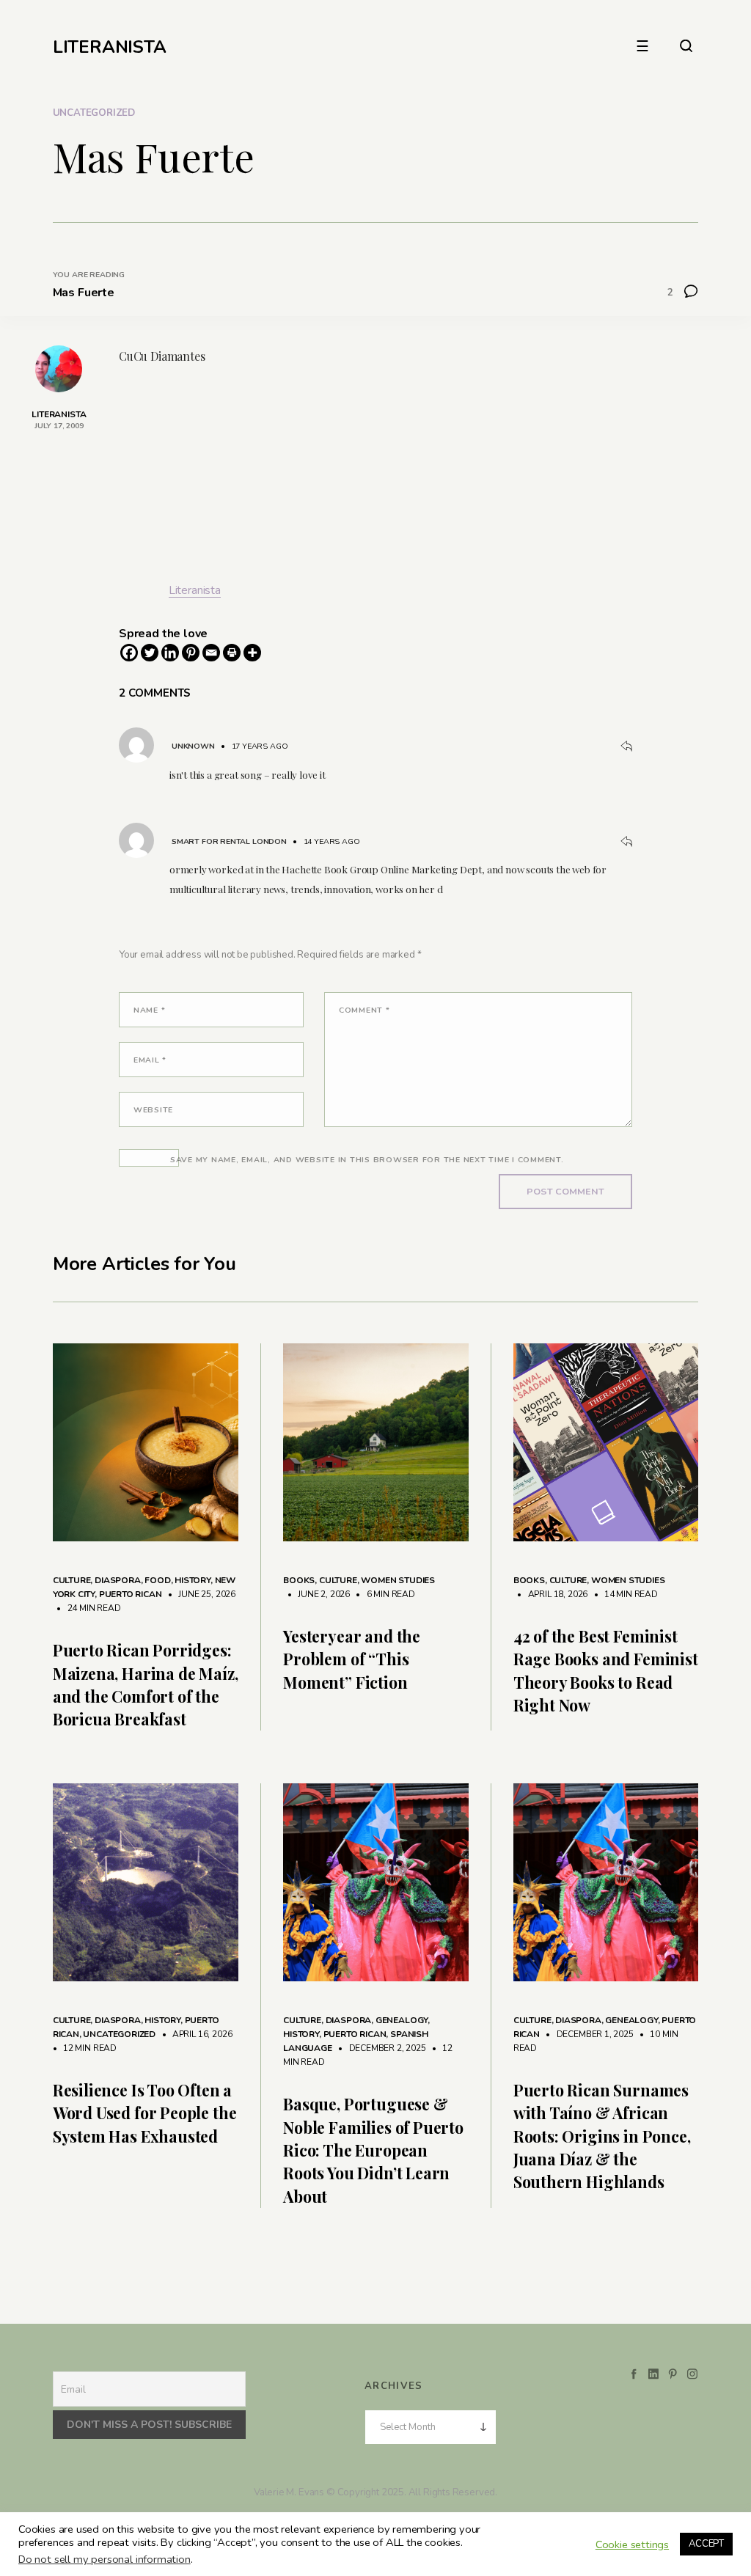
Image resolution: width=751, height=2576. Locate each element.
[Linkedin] (170, 653)
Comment (364, 1010)
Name (149, 1010)
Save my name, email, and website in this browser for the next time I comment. (367, 1160)
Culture (72, 1580)
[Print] (232, 653)
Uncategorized (94, 113)
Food (157, 1580)
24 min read (87, 1608)
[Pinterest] (191, 653)
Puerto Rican (131, 1594)
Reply (626, 746)
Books (299, 1580)
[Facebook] (129, 653)
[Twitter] (150, 653)
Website (153, 1110)
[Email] (211, 653)
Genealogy (402, 2020)
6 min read (384, 1594)
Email (150, 1060)
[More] (252, 653)
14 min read (624, 1594)
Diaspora (118, 1580)
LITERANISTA (110, 47)
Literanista (195, 590)
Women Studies (398, 1580)
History (193, 1580)
